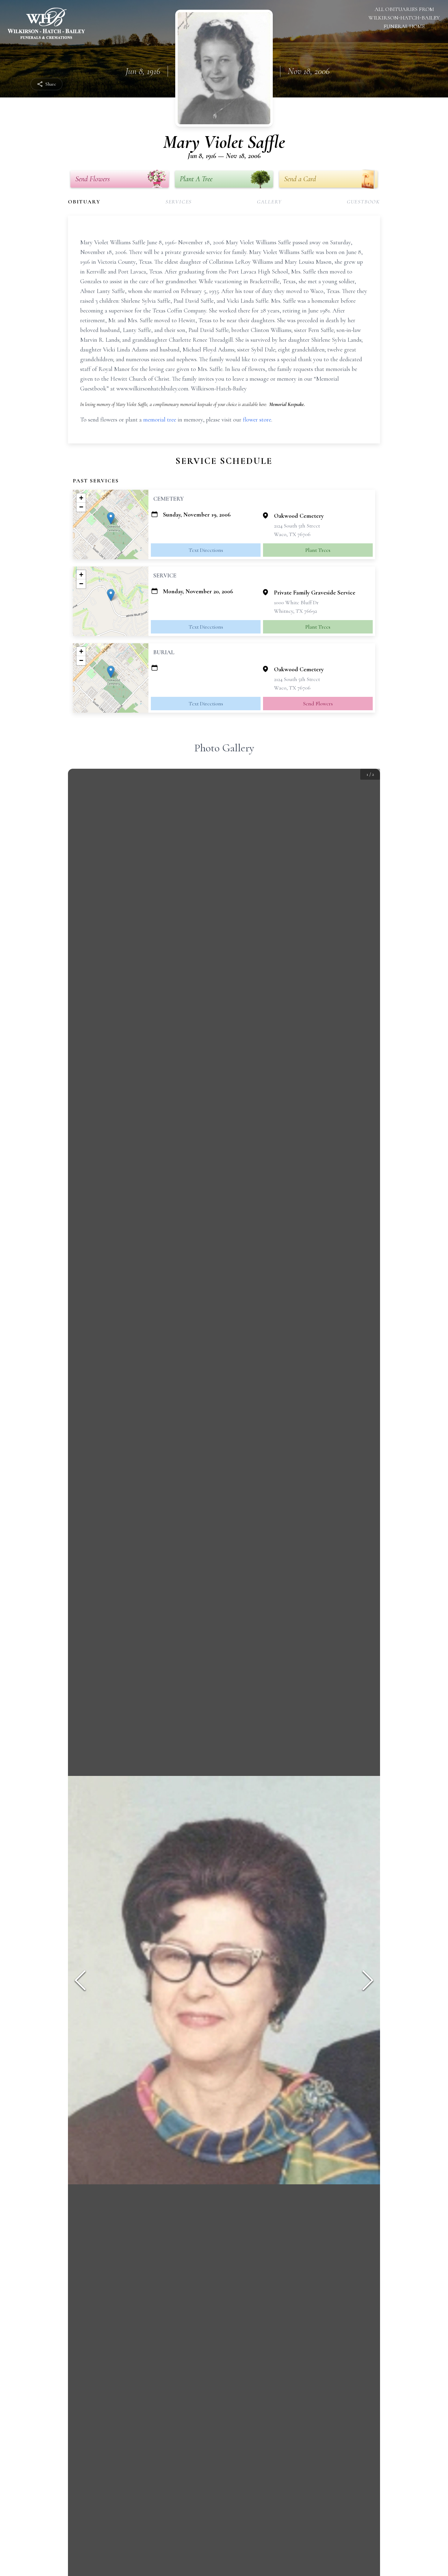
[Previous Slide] (80, 1980)
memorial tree (160, 420)
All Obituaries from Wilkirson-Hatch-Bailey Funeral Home (404, 18)
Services (179, 202)
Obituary (84, 202)
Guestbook (363, 202)
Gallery (269, 202)
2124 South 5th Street (297, 526)
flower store (257, 420)
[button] (111, 518)
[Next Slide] (368, 1980)
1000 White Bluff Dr (296, 602)
